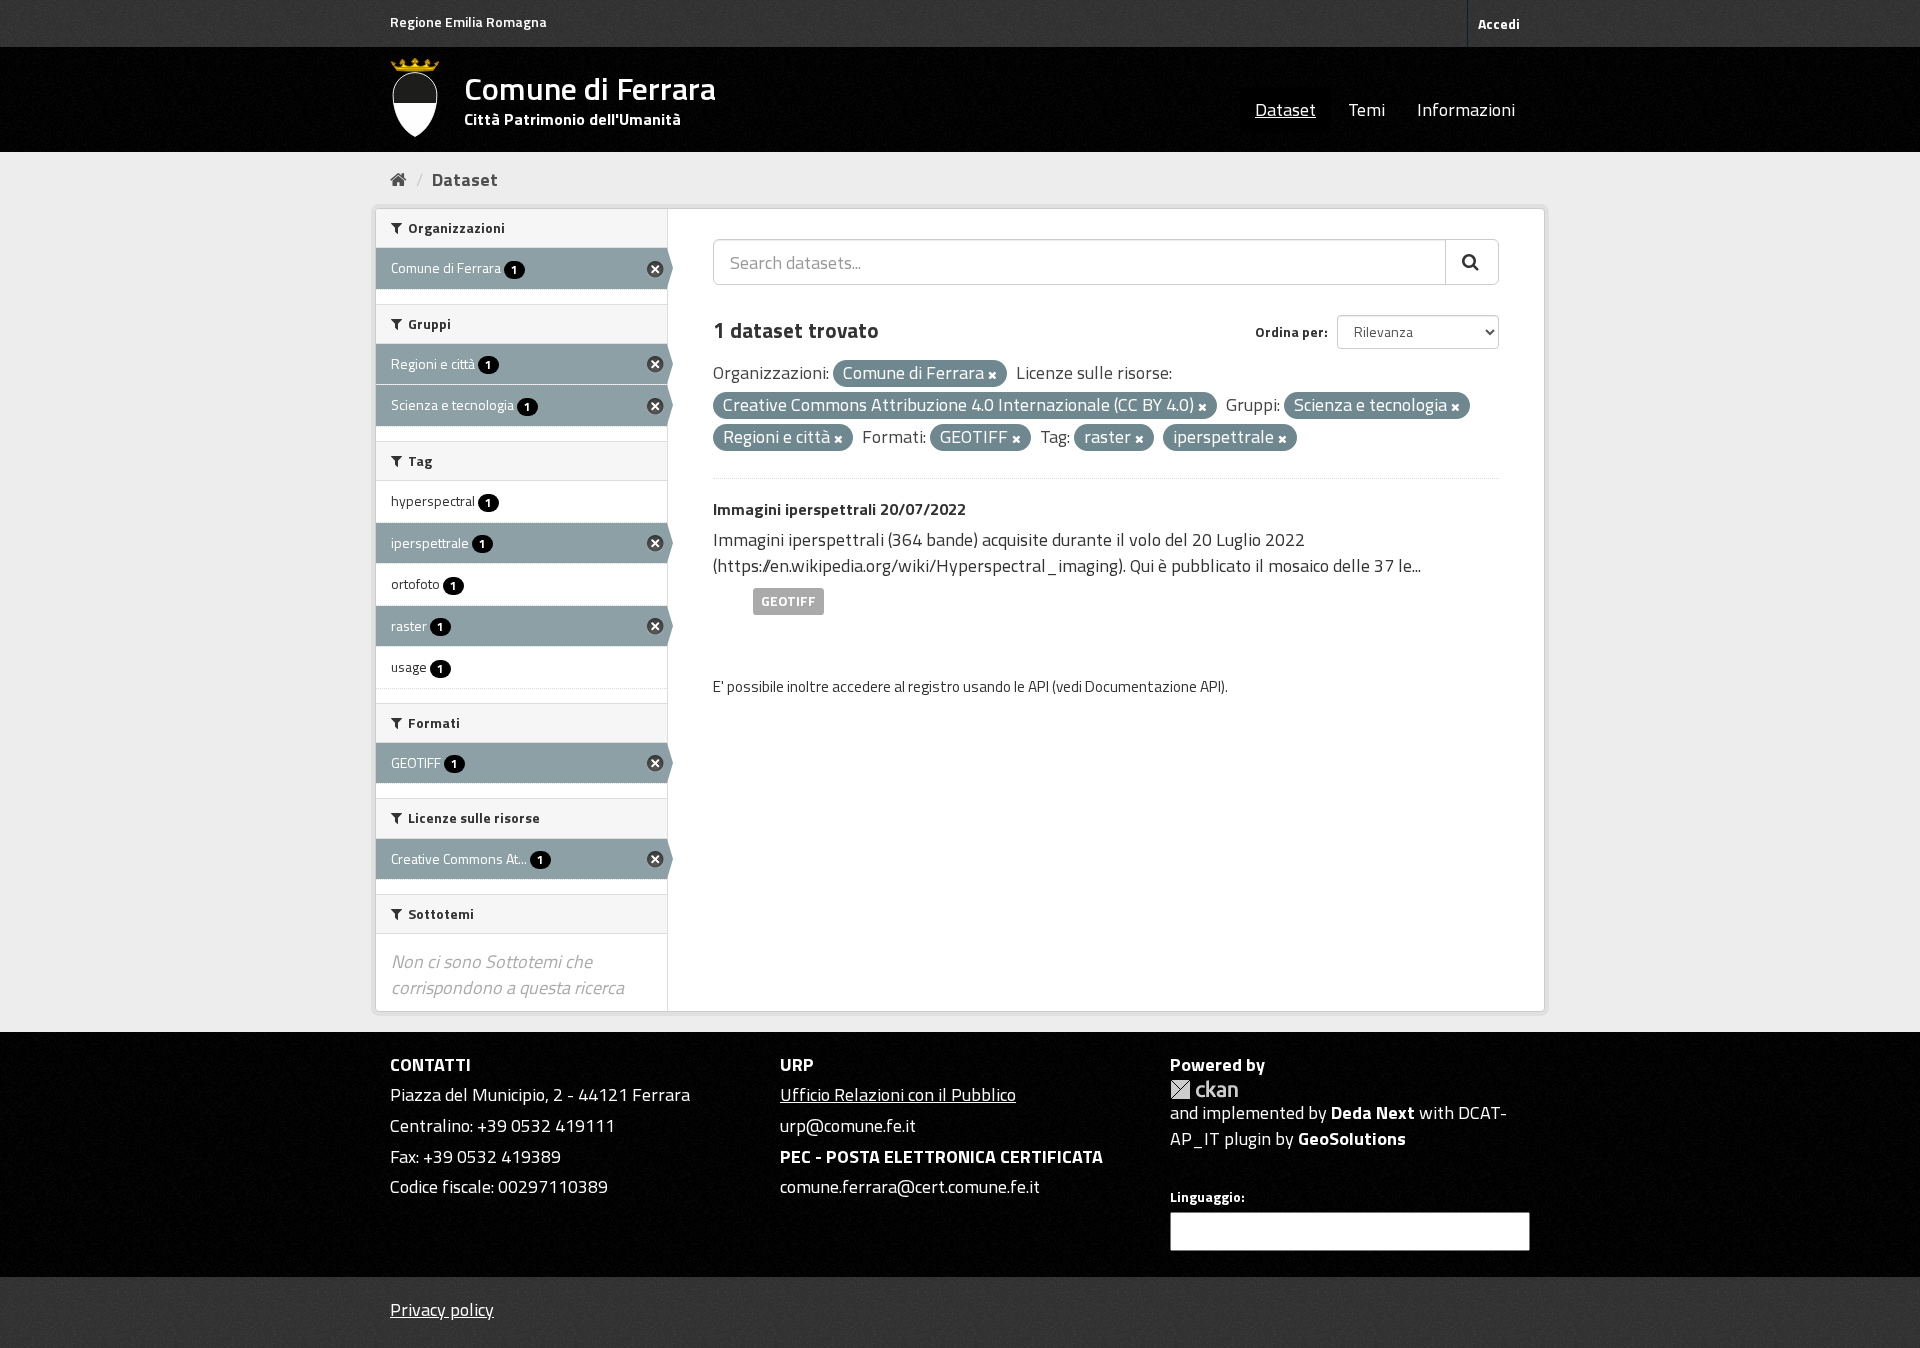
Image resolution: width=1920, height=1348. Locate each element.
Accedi (1499, 23)
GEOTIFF (788, 601)
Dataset (1285, 109)
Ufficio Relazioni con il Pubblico (898, 1094)
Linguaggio (1205, 1197)
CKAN (1204, 1089)
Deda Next (1373, 1112)
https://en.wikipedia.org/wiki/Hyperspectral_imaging (917, 565)
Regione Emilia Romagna (468, 21)
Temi (1366, 109)
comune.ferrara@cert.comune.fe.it (910, 1186)
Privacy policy (442, 1309)
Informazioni (1466, 109)
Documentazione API (1153, 686)
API (1038, 686)
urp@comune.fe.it (848, 1125)
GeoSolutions (1352, 1138)
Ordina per (1289, 331)
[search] (1472, 262)
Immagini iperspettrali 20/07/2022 (839, 509)
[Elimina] (992, 375)
